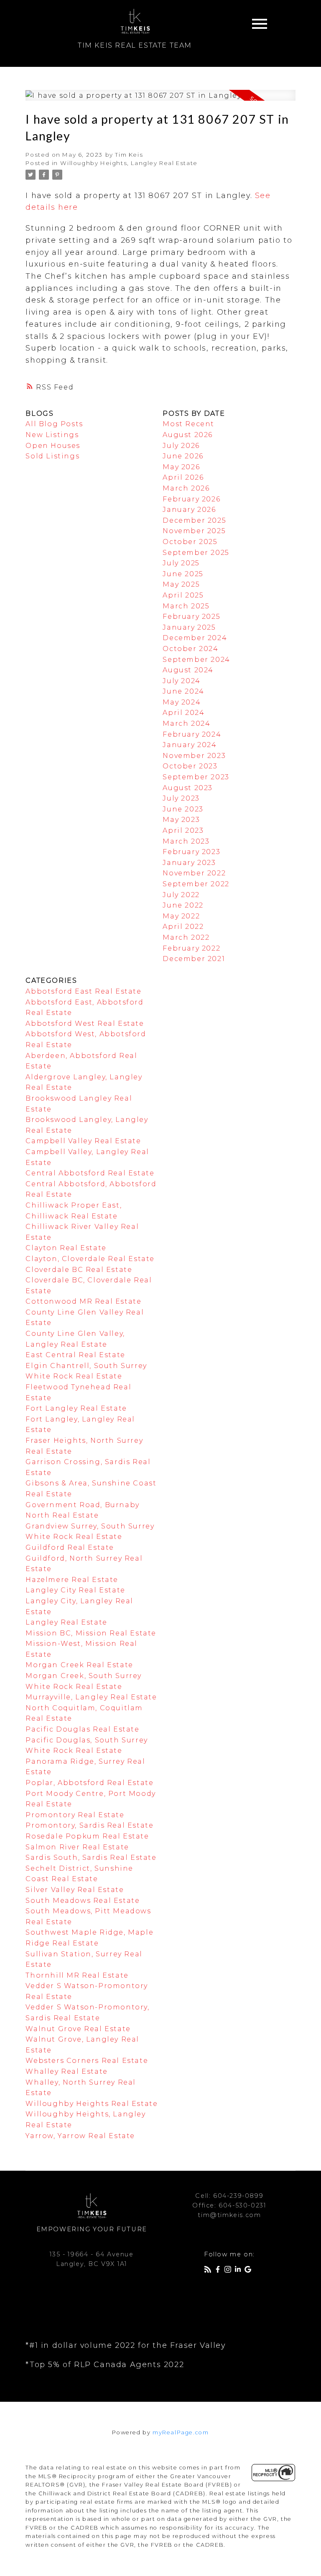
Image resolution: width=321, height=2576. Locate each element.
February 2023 (191, 852)
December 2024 (195, 638)
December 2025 (194, 520)
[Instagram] (229, 2271)
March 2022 (186, 937)
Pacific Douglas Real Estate (82, 1729)
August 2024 (188, 670)
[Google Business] (250, 2271)
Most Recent (189, 424)
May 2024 (182, 702)
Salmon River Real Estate (77, 1847)
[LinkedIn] (239, 2271)
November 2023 (194, 756)
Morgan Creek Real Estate (79, 1665)
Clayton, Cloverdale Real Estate (90, 1259)
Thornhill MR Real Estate (77, 1975)
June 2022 (183, 905)
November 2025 (194, 531)
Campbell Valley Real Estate (83, 1141)
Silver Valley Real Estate (75, 1890)
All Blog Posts (54, 424)
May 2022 (181, 916)
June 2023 (183, 809)
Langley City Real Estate (75, 1590)
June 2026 (183, 456)
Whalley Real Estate (66, 2071)
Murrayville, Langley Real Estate (91, 1697)
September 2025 (196, 553)
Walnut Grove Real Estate (78, 2029)
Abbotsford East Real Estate (83, 991)
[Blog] (209, 2271)
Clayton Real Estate (66, 1248)
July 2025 (181, 563)
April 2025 (183, 595)
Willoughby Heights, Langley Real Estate (129, 163)
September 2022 (196, 884)
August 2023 (188, 788)
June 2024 (183, 691)
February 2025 (191, 617)
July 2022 (181, 895)
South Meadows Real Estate (83, 1901)
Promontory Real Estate (75, 1815)
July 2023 (181, 798)
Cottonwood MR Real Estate (83, 1301)
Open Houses (53, 446)
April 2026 (183, 477)
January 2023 (189, 863)
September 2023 (196, 777)
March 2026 (186, 488)
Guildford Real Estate (70, 1547)
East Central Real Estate (75, 1355)
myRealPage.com (181, 2432)
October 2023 (190, 766)
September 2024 (196, 660)
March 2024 (186, 723)
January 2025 (189, 627)
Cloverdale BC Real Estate (79, 1270)
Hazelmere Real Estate (72, 1580)
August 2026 (188, 435)
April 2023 (183, 830)
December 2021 (194, 959)
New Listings (52, 435)
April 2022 (183, 927)
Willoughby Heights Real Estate (92, 2104)
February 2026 (191, 499)
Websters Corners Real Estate (87, 2061)
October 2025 (190, 542)
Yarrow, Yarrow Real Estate (80, 2136)
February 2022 (191, 948)
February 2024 (192, 734)
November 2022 (194, 873)
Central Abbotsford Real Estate (90, 1173)
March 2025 (186, 606)
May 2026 (181, 467)
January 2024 (190, 745)
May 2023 (181, 820)
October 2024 (190, 649)
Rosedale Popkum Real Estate (87, 1836)
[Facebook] (219, 2271)
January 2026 (189, 510)
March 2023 (186, 841)
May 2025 (181, 584)
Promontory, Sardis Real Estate (89, 1825)
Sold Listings (52, 456)
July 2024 (181, 681)
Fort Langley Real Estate (76, 1408)
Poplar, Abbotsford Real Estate (89, 1783)
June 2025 (183, 574)
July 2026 (181, 446)
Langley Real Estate (66, 1622)
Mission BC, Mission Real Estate (91, 1633)
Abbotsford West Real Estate (85, 1024)
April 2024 (183, 713)
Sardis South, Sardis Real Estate (91, 1858)
